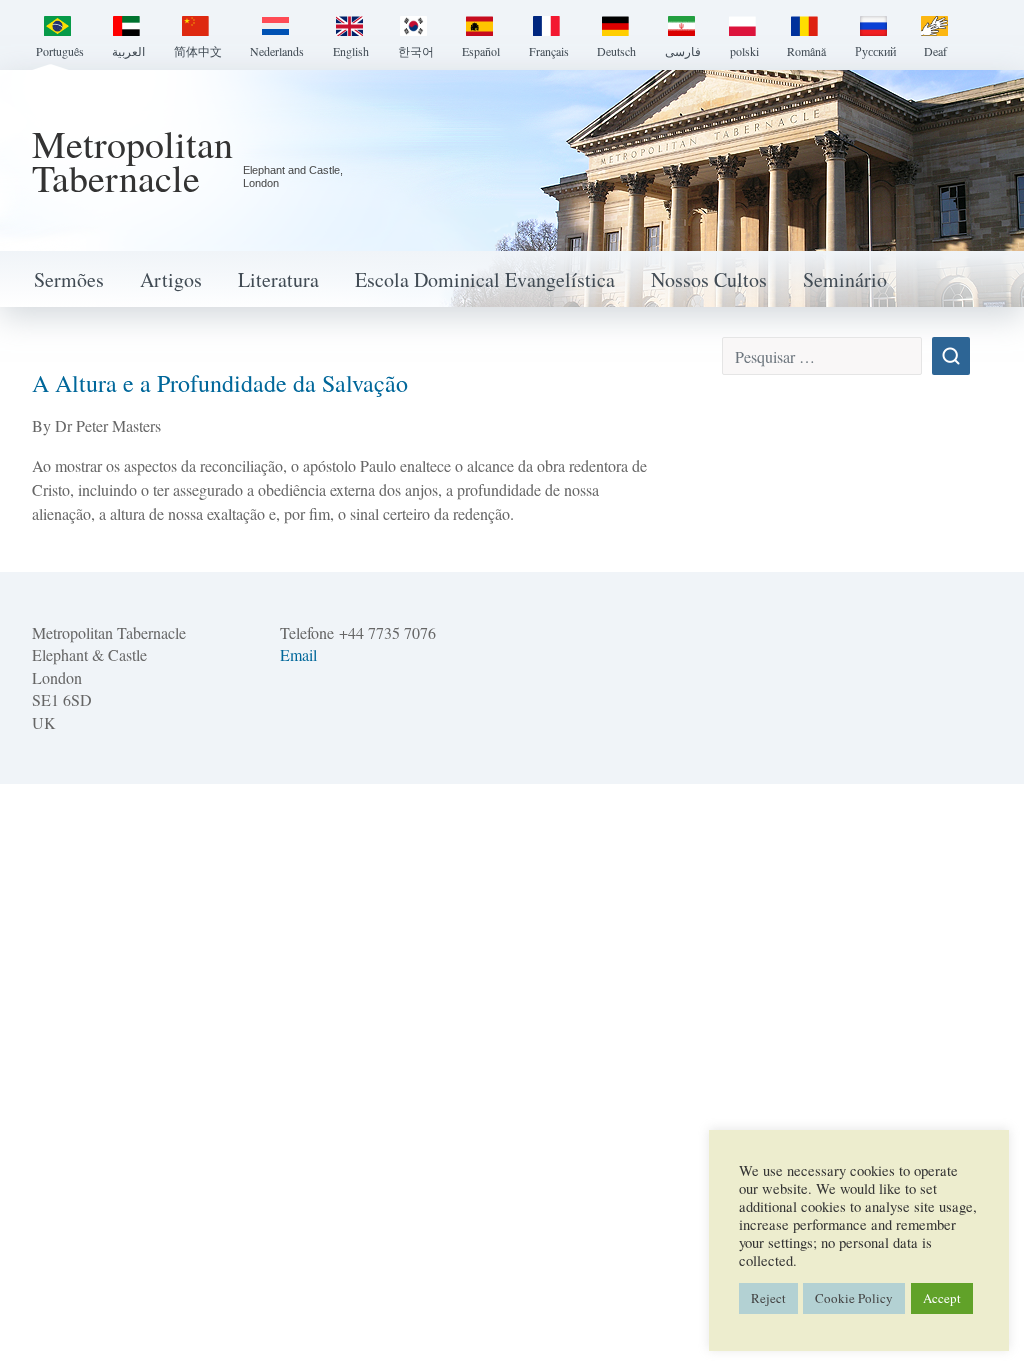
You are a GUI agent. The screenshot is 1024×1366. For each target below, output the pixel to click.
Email (298, 654)
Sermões (69, 279)
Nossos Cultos (709, 279)
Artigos (171, 279)
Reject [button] (768, 1298)
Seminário (845, 279)
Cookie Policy (854, 1298)
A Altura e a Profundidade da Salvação (220, 383)
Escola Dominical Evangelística (485, 279)
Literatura (278, 279)
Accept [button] (942, 1298)
